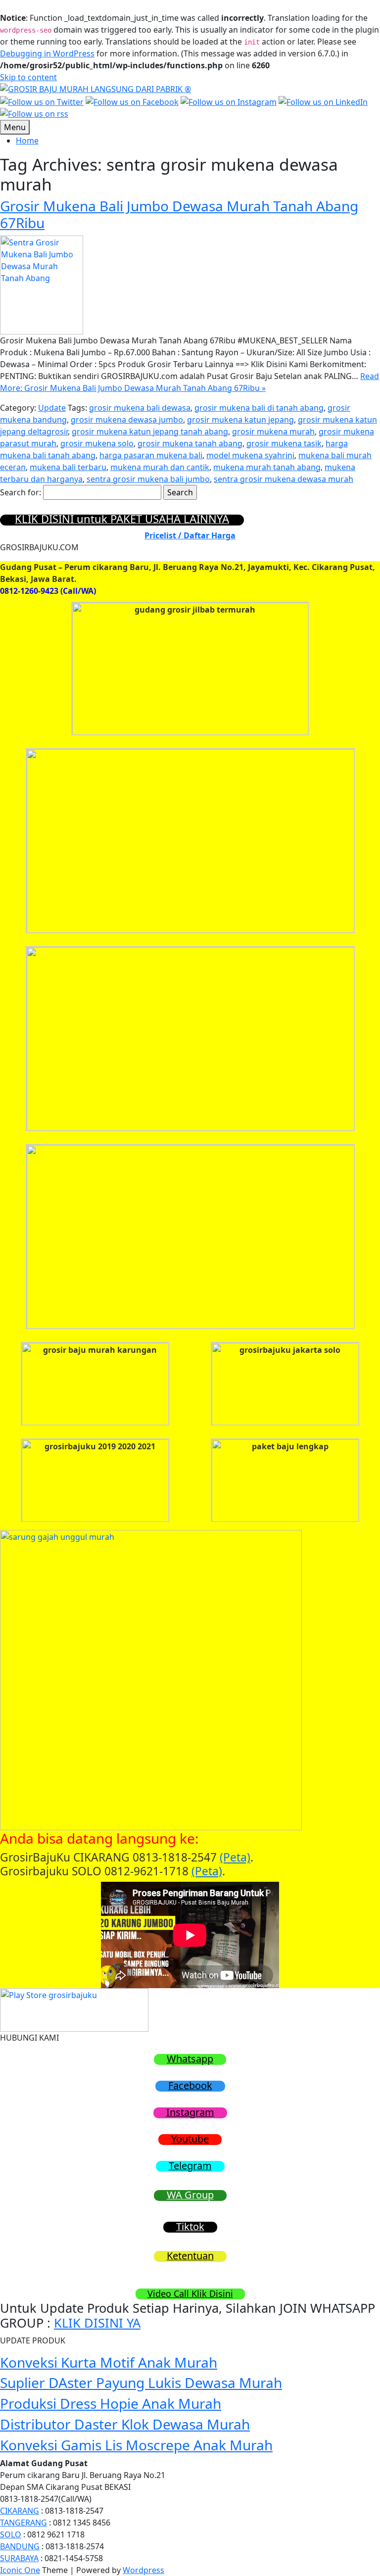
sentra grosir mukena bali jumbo (148, 479)
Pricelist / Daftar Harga (190, 535)
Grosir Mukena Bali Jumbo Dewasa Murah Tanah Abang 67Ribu (179, 214)
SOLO (11, 2534)
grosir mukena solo (97, 443)
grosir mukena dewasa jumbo (127, 420)
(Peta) (235, 1857)
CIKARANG (20, 2511)
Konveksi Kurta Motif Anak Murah (109, 2362)
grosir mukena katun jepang (240, 420)
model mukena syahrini (250, 455)
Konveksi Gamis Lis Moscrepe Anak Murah (136, 2445)
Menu (15, 127)
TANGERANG (24, 2523)
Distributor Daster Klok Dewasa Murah (125, 2424)
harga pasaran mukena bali (151, 455)
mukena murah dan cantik (160, 467)
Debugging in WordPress (47, 53)
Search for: (21, 492)
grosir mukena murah (273, 431)
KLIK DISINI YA (97, 2323)
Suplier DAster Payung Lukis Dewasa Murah (141, 2383)
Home (27, 141)
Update (52, 408)
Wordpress (143, 2570)
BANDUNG (20, 2546)
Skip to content (28, 77)
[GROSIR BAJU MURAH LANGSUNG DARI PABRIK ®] (95, 88)
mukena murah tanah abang (267, 467)
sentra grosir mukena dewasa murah (284, 479)
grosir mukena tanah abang (190, 443)
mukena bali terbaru (68, 467)
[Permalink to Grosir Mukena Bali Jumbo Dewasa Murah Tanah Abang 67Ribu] (42, 284)
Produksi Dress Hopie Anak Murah (111, 2403)
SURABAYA (19, 2558)
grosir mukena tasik (284, 443)
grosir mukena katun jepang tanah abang (150, 431)
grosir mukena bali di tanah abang (259, 408)
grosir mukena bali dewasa (140, 408)
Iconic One (20, 2570)
